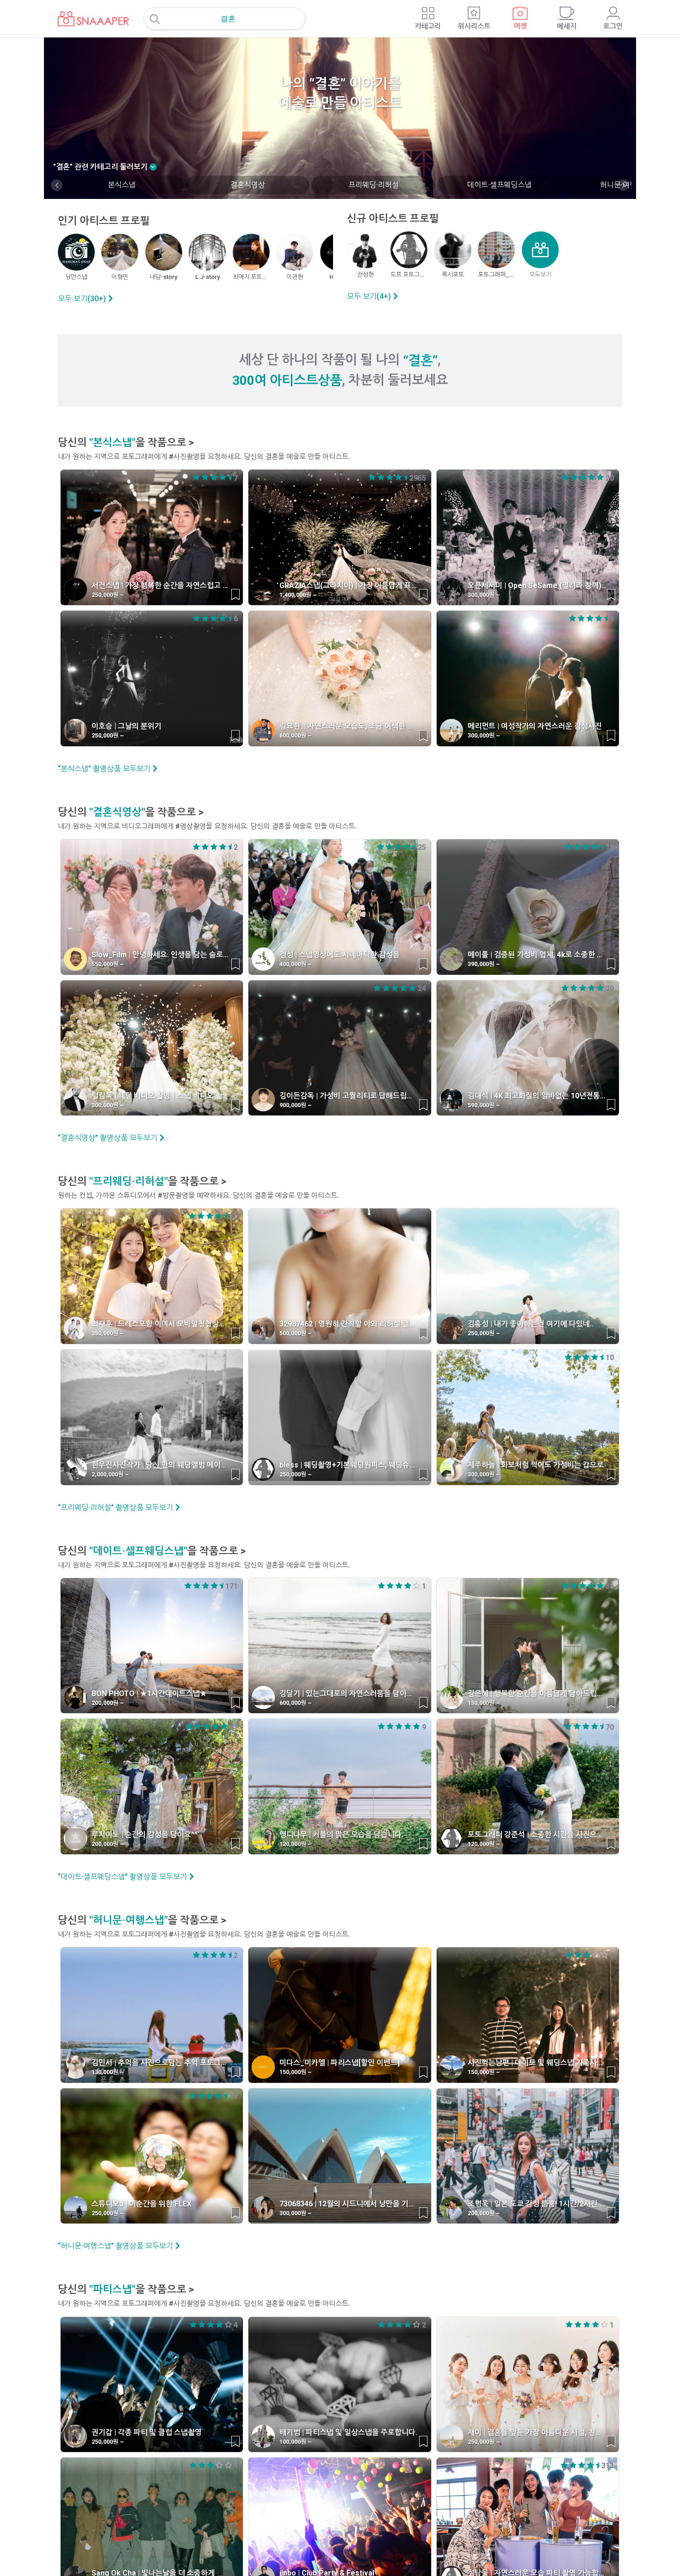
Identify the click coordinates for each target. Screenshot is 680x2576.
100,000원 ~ (296, 2442)
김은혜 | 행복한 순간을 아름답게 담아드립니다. (537, 1694)
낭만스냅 (76, 277)
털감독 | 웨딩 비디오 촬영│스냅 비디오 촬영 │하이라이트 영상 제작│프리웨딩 (161, 1096)
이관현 (295, 277)
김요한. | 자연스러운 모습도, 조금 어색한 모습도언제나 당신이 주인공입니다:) (349, 726)
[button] (57, 185)
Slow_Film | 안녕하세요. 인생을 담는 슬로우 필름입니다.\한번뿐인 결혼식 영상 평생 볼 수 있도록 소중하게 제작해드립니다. (161, 955)
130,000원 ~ (108, 2072)
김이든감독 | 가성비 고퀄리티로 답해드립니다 (349, 1096)
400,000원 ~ (296, 964)
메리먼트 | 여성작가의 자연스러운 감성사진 (535, 726)
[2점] (223, 477)
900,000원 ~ (296, 1105)
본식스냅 (122, 185)
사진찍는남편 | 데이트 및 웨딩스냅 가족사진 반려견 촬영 (537, 2063)
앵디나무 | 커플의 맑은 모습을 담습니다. (341, 1835)
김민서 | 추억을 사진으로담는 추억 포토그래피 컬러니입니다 (161, 2063)
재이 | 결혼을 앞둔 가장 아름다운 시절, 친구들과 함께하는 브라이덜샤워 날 (537, 2432)
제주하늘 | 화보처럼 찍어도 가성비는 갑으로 (536, 1465)
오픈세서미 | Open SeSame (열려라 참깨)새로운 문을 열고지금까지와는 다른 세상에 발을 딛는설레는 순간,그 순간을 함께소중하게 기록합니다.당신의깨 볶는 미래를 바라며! (537, 585)
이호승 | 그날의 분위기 (127, 726)
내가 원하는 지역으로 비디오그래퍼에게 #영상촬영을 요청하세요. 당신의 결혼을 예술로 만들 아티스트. (207, 826)
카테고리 (428, 26)
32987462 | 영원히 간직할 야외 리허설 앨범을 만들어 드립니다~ (349, 1324)
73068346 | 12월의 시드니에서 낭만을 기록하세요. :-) (349, 2204)
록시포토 (453, 275)
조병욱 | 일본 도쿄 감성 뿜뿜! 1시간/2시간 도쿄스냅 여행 (537, 2204)
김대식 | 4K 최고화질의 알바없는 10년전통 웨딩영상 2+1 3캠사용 (537, 1096)
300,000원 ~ (484, 595)
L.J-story (207, 277)
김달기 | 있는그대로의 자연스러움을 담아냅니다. (349, 1694)
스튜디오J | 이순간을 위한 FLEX (142, 2204)
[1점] (230, 477)
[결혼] (87, 13)
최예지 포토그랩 (251, 277)
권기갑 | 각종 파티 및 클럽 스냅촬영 (147, 2432)
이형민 (120, 277)
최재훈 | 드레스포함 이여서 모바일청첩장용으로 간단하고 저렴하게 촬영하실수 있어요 (161, 1324)
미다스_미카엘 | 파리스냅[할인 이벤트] (340, 2063)
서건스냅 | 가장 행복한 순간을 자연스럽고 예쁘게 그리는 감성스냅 (161, 585)
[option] (121, 185)
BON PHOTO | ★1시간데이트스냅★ (149, 1694)
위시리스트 (474, 26)
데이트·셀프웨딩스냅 (499, 185)
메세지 (567, 26)
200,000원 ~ (108, 1703)
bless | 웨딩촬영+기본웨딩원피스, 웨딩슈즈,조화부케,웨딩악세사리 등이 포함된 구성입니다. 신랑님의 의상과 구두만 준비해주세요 (349, 1465)
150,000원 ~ (484, 1703)
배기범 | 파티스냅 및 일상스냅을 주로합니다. (348, 2432)
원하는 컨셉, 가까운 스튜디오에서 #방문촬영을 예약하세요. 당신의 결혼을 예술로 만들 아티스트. (198, 1195)
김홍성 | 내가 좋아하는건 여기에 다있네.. (531, 1324)
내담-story (164, 277)
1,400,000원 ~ (298, 595)
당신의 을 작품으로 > (126, 443)
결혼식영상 (248, 185)
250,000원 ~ (108, 595)
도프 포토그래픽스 (409, 275)
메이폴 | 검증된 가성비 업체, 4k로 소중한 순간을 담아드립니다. (537, 955)
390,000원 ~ (484, 964)
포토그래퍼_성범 (496, 275)
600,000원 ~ (296, 735)
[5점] (196, 477)
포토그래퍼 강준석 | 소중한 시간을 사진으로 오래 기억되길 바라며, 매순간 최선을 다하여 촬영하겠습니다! (537, 1835)
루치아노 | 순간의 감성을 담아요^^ (145, 1835)
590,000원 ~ (484, 1105)
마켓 (520, 26)
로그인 (613, 26)
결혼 (228, 19)
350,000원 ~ (108, 1333)
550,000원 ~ (108, 964)
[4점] (205, 477)
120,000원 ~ (296, 1844)
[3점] (214, 477)
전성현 (365, 275)
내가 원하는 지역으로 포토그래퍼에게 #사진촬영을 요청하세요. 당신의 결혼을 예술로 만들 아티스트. (204, 457)
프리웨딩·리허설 (374, 185)
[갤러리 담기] (235, 594)
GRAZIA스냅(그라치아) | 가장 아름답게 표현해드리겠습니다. (349, 585)
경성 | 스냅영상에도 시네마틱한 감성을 (340, 955)
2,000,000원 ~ (110, 1474)
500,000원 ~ (296, 1333)
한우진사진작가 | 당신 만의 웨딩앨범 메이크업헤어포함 (161, 1465)
